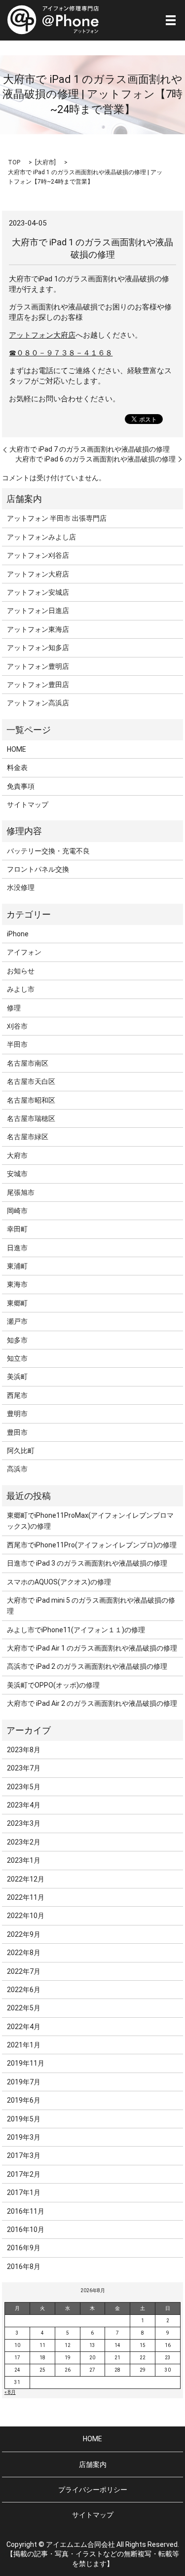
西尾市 (17, 1395)
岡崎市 (17, 1211)
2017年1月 (24, 2192)
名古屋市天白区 (31, 1081)
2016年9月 (24, 2248)
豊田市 (17, 1432)
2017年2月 (24, 2174)
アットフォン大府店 (42, 335)
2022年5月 (24, 2008)
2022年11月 (26, 1897)
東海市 (17, 1284)
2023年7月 (24, 1768)
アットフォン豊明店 (38, 666)
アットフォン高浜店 (38, 703)
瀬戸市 (17, 1321)
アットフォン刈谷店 (38, 555)
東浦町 (17, 1266)
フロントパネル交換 (38, 869)
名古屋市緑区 (28, 1137)
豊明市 (17, 1414)
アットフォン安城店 (38, 592)
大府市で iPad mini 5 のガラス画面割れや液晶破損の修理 (91, 1606)
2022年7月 (24, 1971)
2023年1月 (24, 1860)
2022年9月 (24, 1934)
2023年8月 (24, 1750)
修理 (14, 1008)
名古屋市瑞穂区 (31, 1118)
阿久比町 (21, 1451)
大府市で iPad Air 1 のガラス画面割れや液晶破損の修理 (92, 1648)
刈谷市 (17, 1026)
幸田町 (17, 1229)
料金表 (17, 768)
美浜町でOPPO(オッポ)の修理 (53, 1685)
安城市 (17, 1174)
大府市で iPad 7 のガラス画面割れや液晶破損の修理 (90, 449)
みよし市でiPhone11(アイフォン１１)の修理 (76, 1630)
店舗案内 (93, 2464)
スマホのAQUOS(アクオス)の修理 (59, 1582)
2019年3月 (24, 2137)
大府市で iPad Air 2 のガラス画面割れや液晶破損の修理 (92, 1703)
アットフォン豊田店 (38, 685)
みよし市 (21, 989)
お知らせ (21, 971)
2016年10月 (26, 2230)
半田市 (17, 1044)
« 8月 (10, 2392)
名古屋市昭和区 (31, 1100)
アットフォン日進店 (38, 611)
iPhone (18, 934)
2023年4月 (24, 1805)
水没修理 (21, 887)
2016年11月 (26, 2211)
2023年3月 (24, 1823)
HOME (17, 749)
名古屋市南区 (28, 1063)
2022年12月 (26, 1879)
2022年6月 (24, 1990)
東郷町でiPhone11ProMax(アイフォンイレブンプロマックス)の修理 (90, 1521)
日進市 (17, 1248)
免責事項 (21, 786)
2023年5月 (24, 1787)
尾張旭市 (21, 1192)
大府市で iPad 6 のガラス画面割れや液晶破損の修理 (95, 459)
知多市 (17, 1340)
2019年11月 (26, 2063)
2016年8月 (24, 2267)
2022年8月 (24, 1953)
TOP (14, 162)
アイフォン (24, 952)
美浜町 (17, 1377)
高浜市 (17, 1469)
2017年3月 (24, 2155)
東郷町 (17, 1303)
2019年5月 (24, 2119)
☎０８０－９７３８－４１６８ (61, 353)
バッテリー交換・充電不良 (48, 851)
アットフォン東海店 (38, 629)
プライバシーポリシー (93, 2490)
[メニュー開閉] (171, 20)
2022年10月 (26, 1916)
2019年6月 (24, 2100)
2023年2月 (24, 1842)
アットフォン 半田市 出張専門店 (57, 518)
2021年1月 (24, 2045)
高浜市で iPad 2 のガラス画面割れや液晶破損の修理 (87, 1666)
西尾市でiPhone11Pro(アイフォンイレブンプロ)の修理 (92, 1545)
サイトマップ (28, 805)
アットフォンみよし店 (41, 537)
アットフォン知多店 (38, 648)
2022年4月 (24, 2027)
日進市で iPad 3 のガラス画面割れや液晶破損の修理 (87, 1563)
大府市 (45, 162)
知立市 (17, 1358)
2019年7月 (24, 2082)
